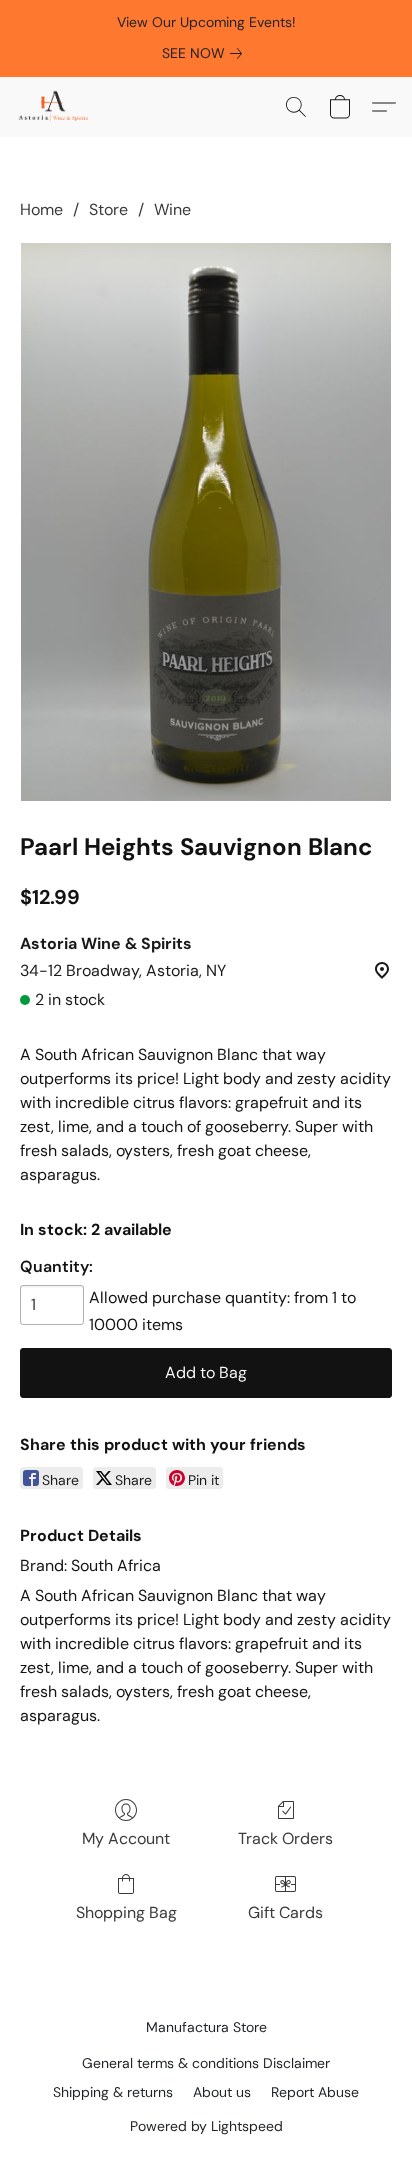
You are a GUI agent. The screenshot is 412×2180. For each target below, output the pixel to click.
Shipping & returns (113, 2092)
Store (108, 209)
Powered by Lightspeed (206, 2126)
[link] (206, 53)
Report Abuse (315, 2092)
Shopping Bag (126, 1912)
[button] (55, 107)
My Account (126, 1838)
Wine (172, 209)
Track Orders (285, 1838)
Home (41, 209)
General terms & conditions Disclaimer (206, 2063)
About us (222, 2092)
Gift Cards (285, 1912)
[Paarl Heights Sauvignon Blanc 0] (206, 522)
